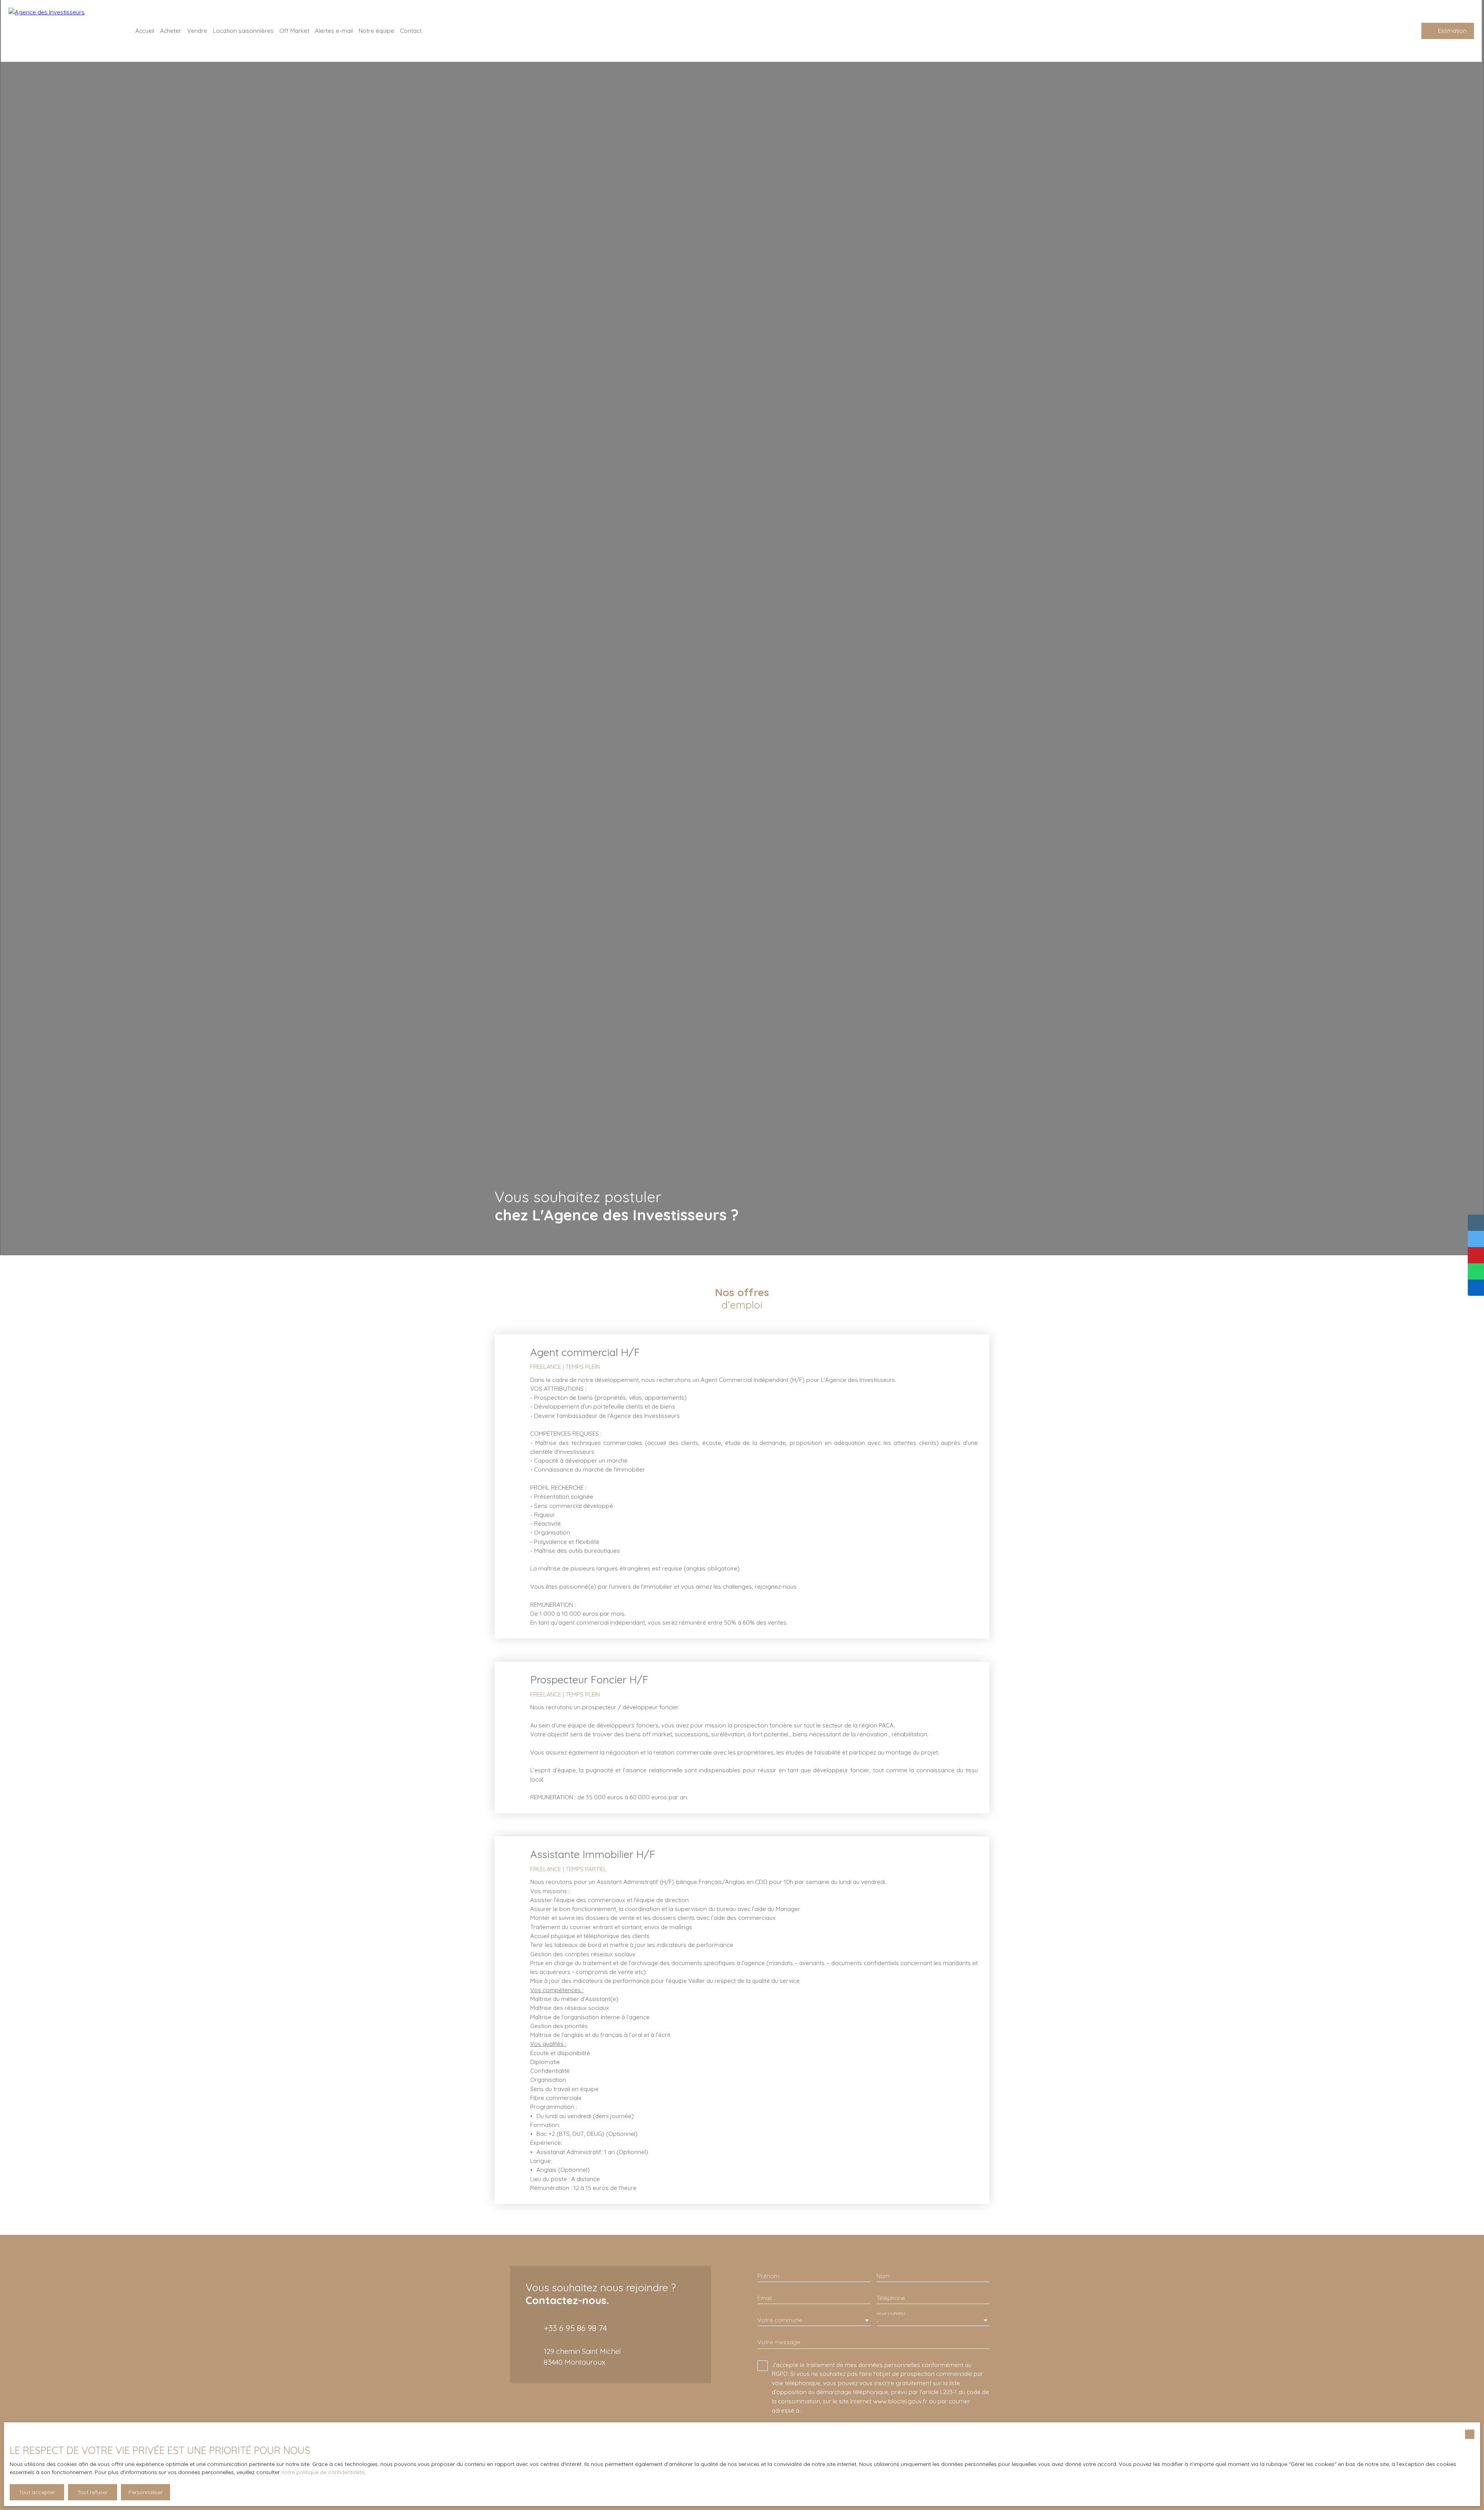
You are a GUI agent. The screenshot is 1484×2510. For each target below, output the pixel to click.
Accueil (145, 31)
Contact (411, 31)
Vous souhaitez (891, 2313)
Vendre (197, 31)
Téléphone (891, 2298)
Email (765, 2298)
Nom (883, 2276)
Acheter (171, 31)
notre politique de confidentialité (323, 2472)
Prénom (768, 2276)
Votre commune (780, 2320)
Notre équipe (376, 31)
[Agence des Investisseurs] (63, 31)
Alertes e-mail (334, 31)
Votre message (779, 2342)
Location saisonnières (243, 31)
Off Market (294, 31)
